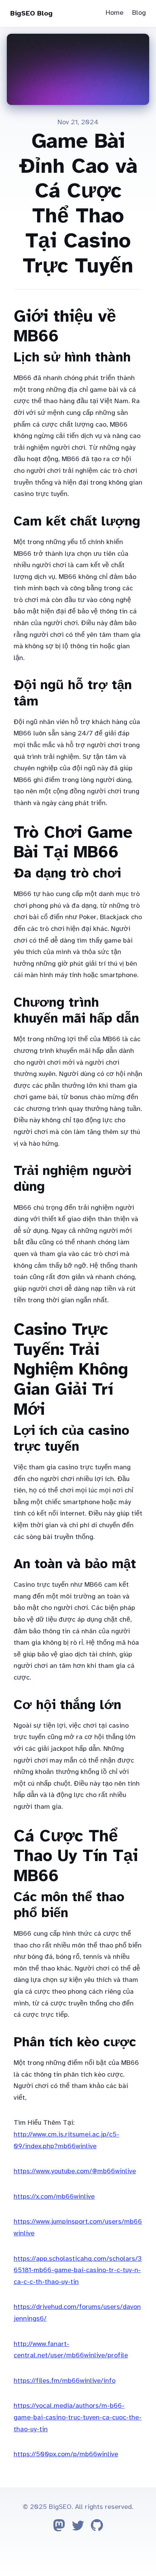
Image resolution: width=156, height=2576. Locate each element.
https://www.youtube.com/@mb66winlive (75, 2171)
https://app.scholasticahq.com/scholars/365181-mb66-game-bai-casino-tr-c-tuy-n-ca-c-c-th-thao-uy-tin (78, 2270)
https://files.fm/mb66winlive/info (65, 2380)
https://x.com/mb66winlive (54, 2196)
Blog (139, 13)
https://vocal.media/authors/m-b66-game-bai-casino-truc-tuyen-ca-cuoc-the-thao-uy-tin (78, 2417)
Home (115, 13)
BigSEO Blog (31, 13)
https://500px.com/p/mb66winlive (66, 2454)
